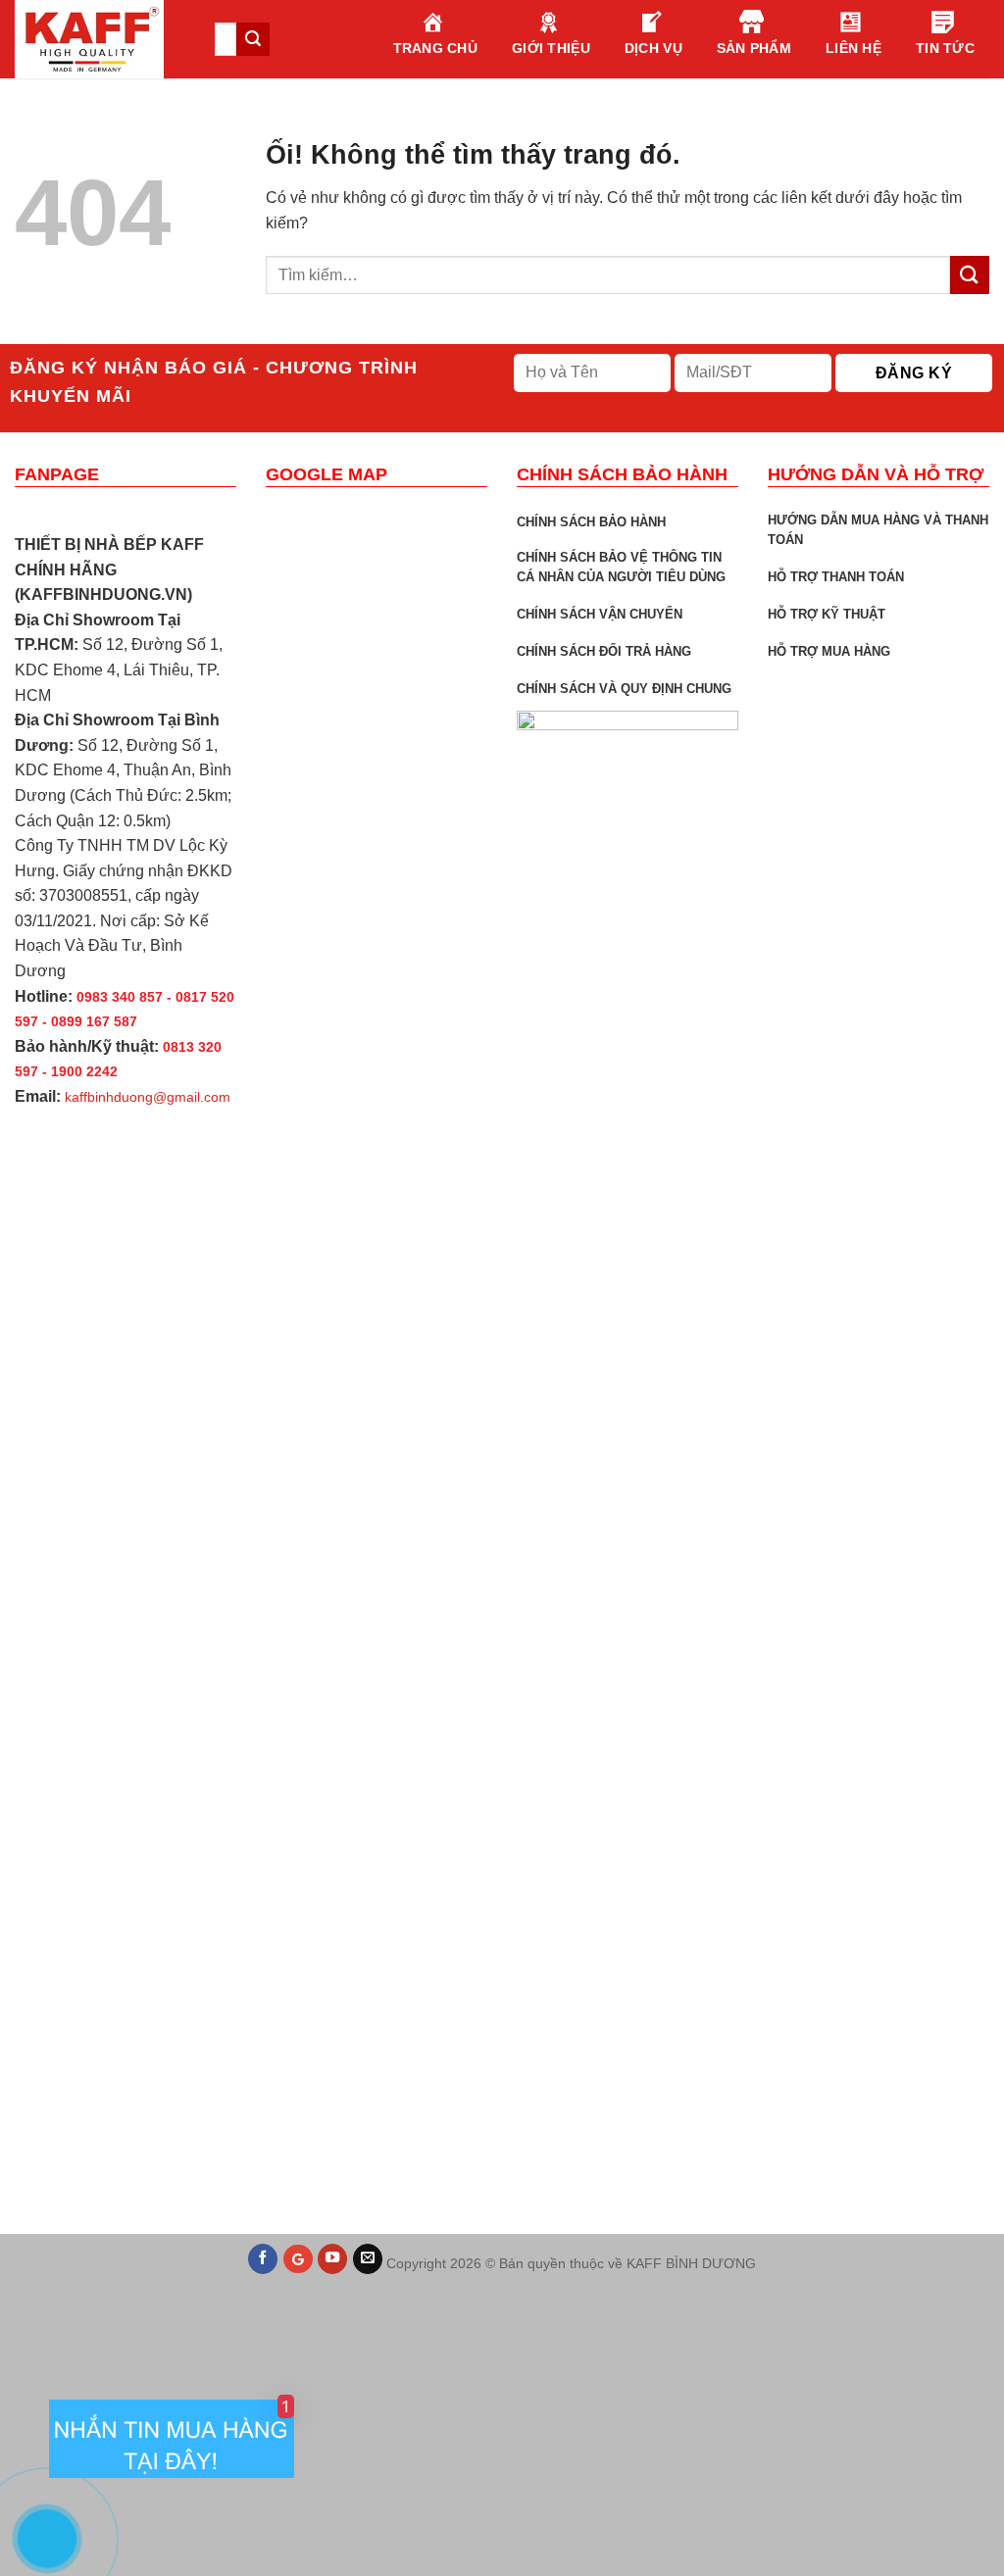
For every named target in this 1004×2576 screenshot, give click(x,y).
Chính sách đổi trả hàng (604, 651)
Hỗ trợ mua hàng (829, 651)
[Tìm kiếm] (253, 39)
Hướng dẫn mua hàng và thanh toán (878, 530)
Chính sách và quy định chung (624, 689)
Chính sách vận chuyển (600, 614)
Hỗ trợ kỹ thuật (827, 614)
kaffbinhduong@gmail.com (148, 1097)
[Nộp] (970, 275)
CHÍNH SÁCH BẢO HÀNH (591, 522)
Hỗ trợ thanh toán (836, 577)
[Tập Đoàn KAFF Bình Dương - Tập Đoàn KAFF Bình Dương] (100, 39)
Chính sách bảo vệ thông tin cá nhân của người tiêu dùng (621, 567)
